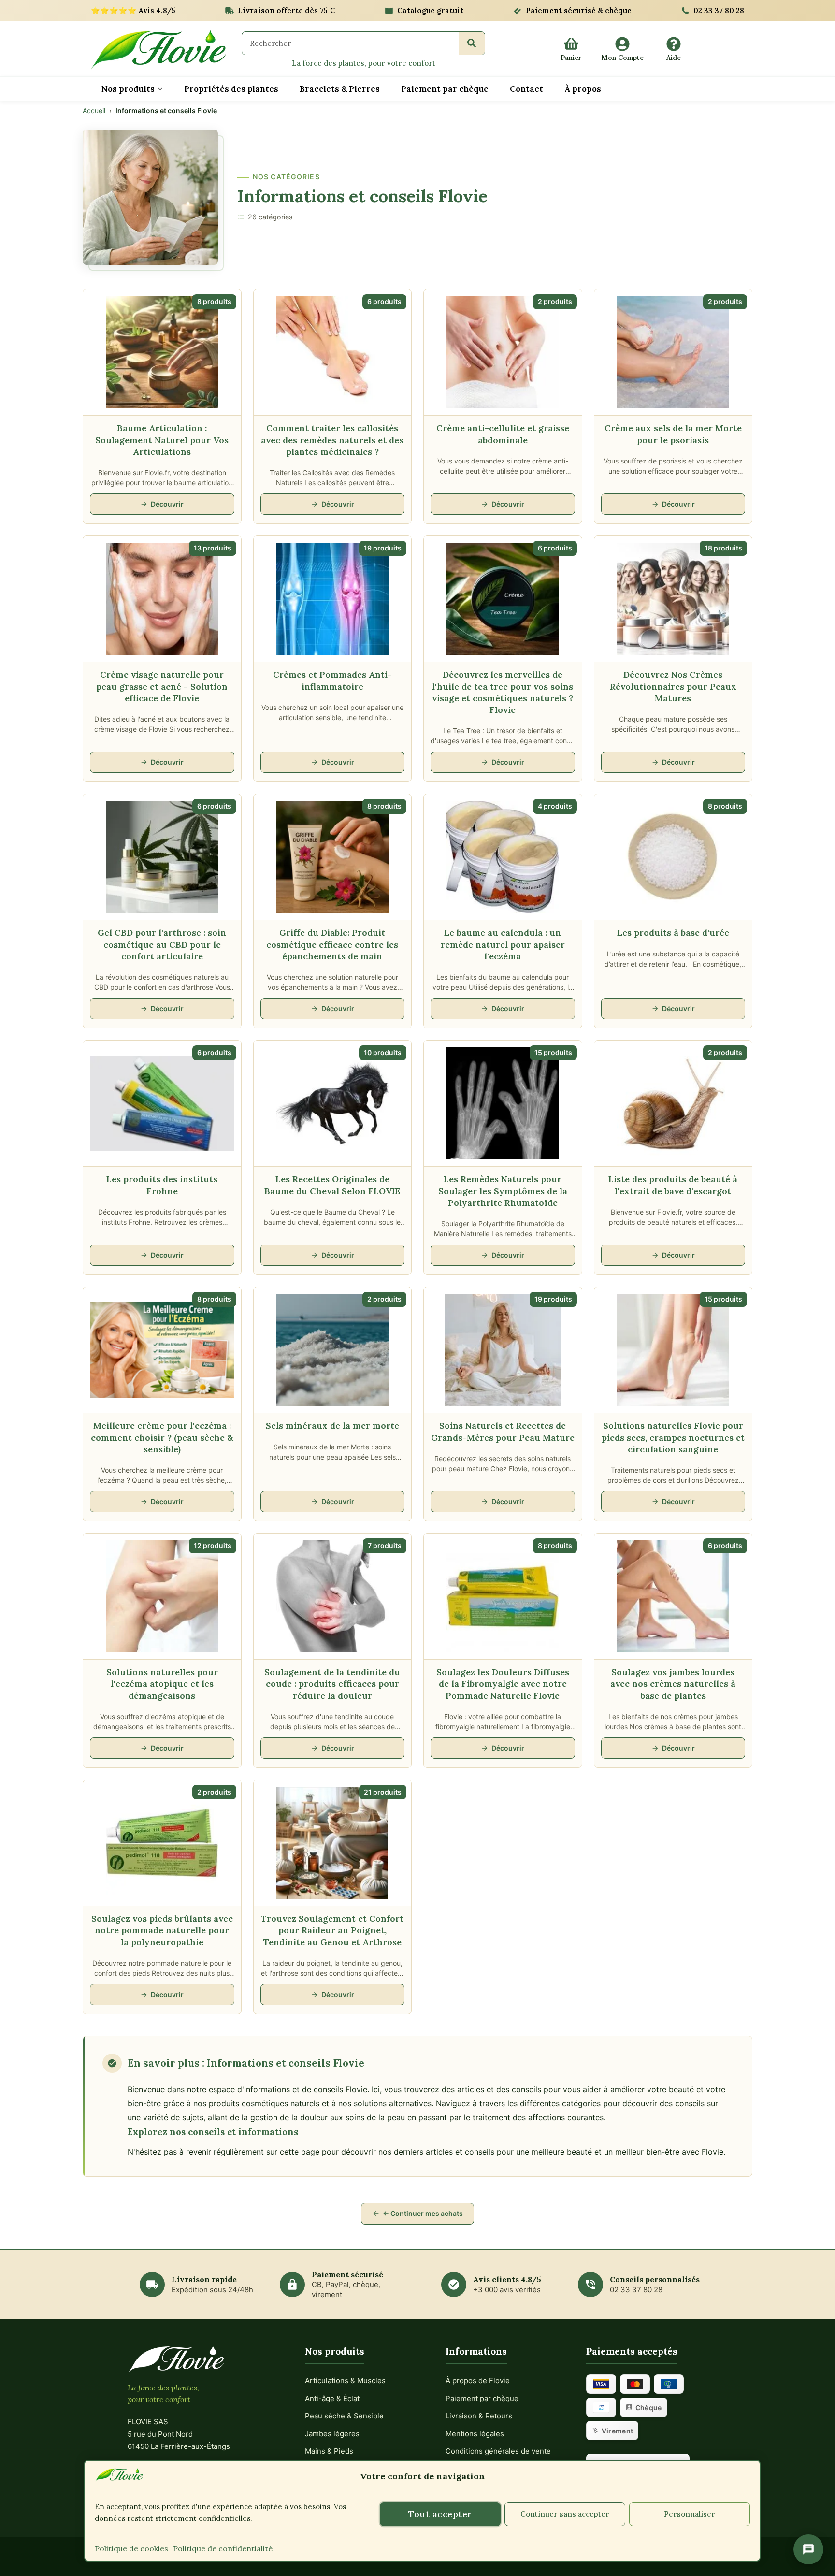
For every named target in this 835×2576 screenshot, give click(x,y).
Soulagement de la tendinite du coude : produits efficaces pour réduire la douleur (332, 1684)
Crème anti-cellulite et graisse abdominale (503, 434)
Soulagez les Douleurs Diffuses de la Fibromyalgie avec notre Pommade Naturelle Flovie (503, 1684)
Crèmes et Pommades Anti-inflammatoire (332, 680)
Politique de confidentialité (223, 2548)
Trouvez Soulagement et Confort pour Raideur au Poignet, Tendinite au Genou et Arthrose (332, 1930)
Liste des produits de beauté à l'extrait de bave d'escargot (673, 1185)
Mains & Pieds (329, 2451)
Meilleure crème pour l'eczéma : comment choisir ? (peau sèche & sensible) (162, 1437)
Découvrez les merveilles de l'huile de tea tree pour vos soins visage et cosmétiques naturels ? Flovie (503, 692)
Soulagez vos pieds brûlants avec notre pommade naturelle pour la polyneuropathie (162, 1930)
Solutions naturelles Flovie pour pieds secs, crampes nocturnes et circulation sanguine (673, 1437)
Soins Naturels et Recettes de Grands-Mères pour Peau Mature (503, 1431)
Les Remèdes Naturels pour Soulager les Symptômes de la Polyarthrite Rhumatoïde (503, 1191)
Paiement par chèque (482, 2398)
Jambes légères (332, 2434)
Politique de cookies (131, 2548)
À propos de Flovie (478, 2381)
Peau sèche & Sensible (344, 2416)
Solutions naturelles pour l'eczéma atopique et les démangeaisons (162, 1684)
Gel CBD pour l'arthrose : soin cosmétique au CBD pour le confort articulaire (162, 944)
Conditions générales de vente (498, 2451)
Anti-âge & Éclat (332, 2398)
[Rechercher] (472, 43)
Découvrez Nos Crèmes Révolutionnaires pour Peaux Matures (673, 686)
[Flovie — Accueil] (158, 50)
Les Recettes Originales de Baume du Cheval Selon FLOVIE (332, 1185)
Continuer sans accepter (565, 2514)
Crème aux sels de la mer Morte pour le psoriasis (673, 434)
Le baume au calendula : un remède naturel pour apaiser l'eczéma (503, 944)
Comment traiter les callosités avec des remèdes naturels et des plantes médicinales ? (332, 440)
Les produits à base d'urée (673, 933)
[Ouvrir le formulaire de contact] (808, 2549)
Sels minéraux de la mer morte (332, 1425)
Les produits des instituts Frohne (162, 1185)
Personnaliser (690, 2514)
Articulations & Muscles (345, 2381)
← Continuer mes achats (423, 2213)
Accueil (94, 110)
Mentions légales (475, 2434)
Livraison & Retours (479, 2416)
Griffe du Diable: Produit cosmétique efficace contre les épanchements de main (332, 944)
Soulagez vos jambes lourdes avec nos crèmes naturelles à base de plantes (673, 1684)
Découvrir (167, 504)
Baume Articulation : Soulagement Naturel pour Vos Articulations (162, 440)
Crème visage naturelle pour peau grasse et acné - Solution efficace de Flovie (162, 686)
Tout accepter (440, 2514)
